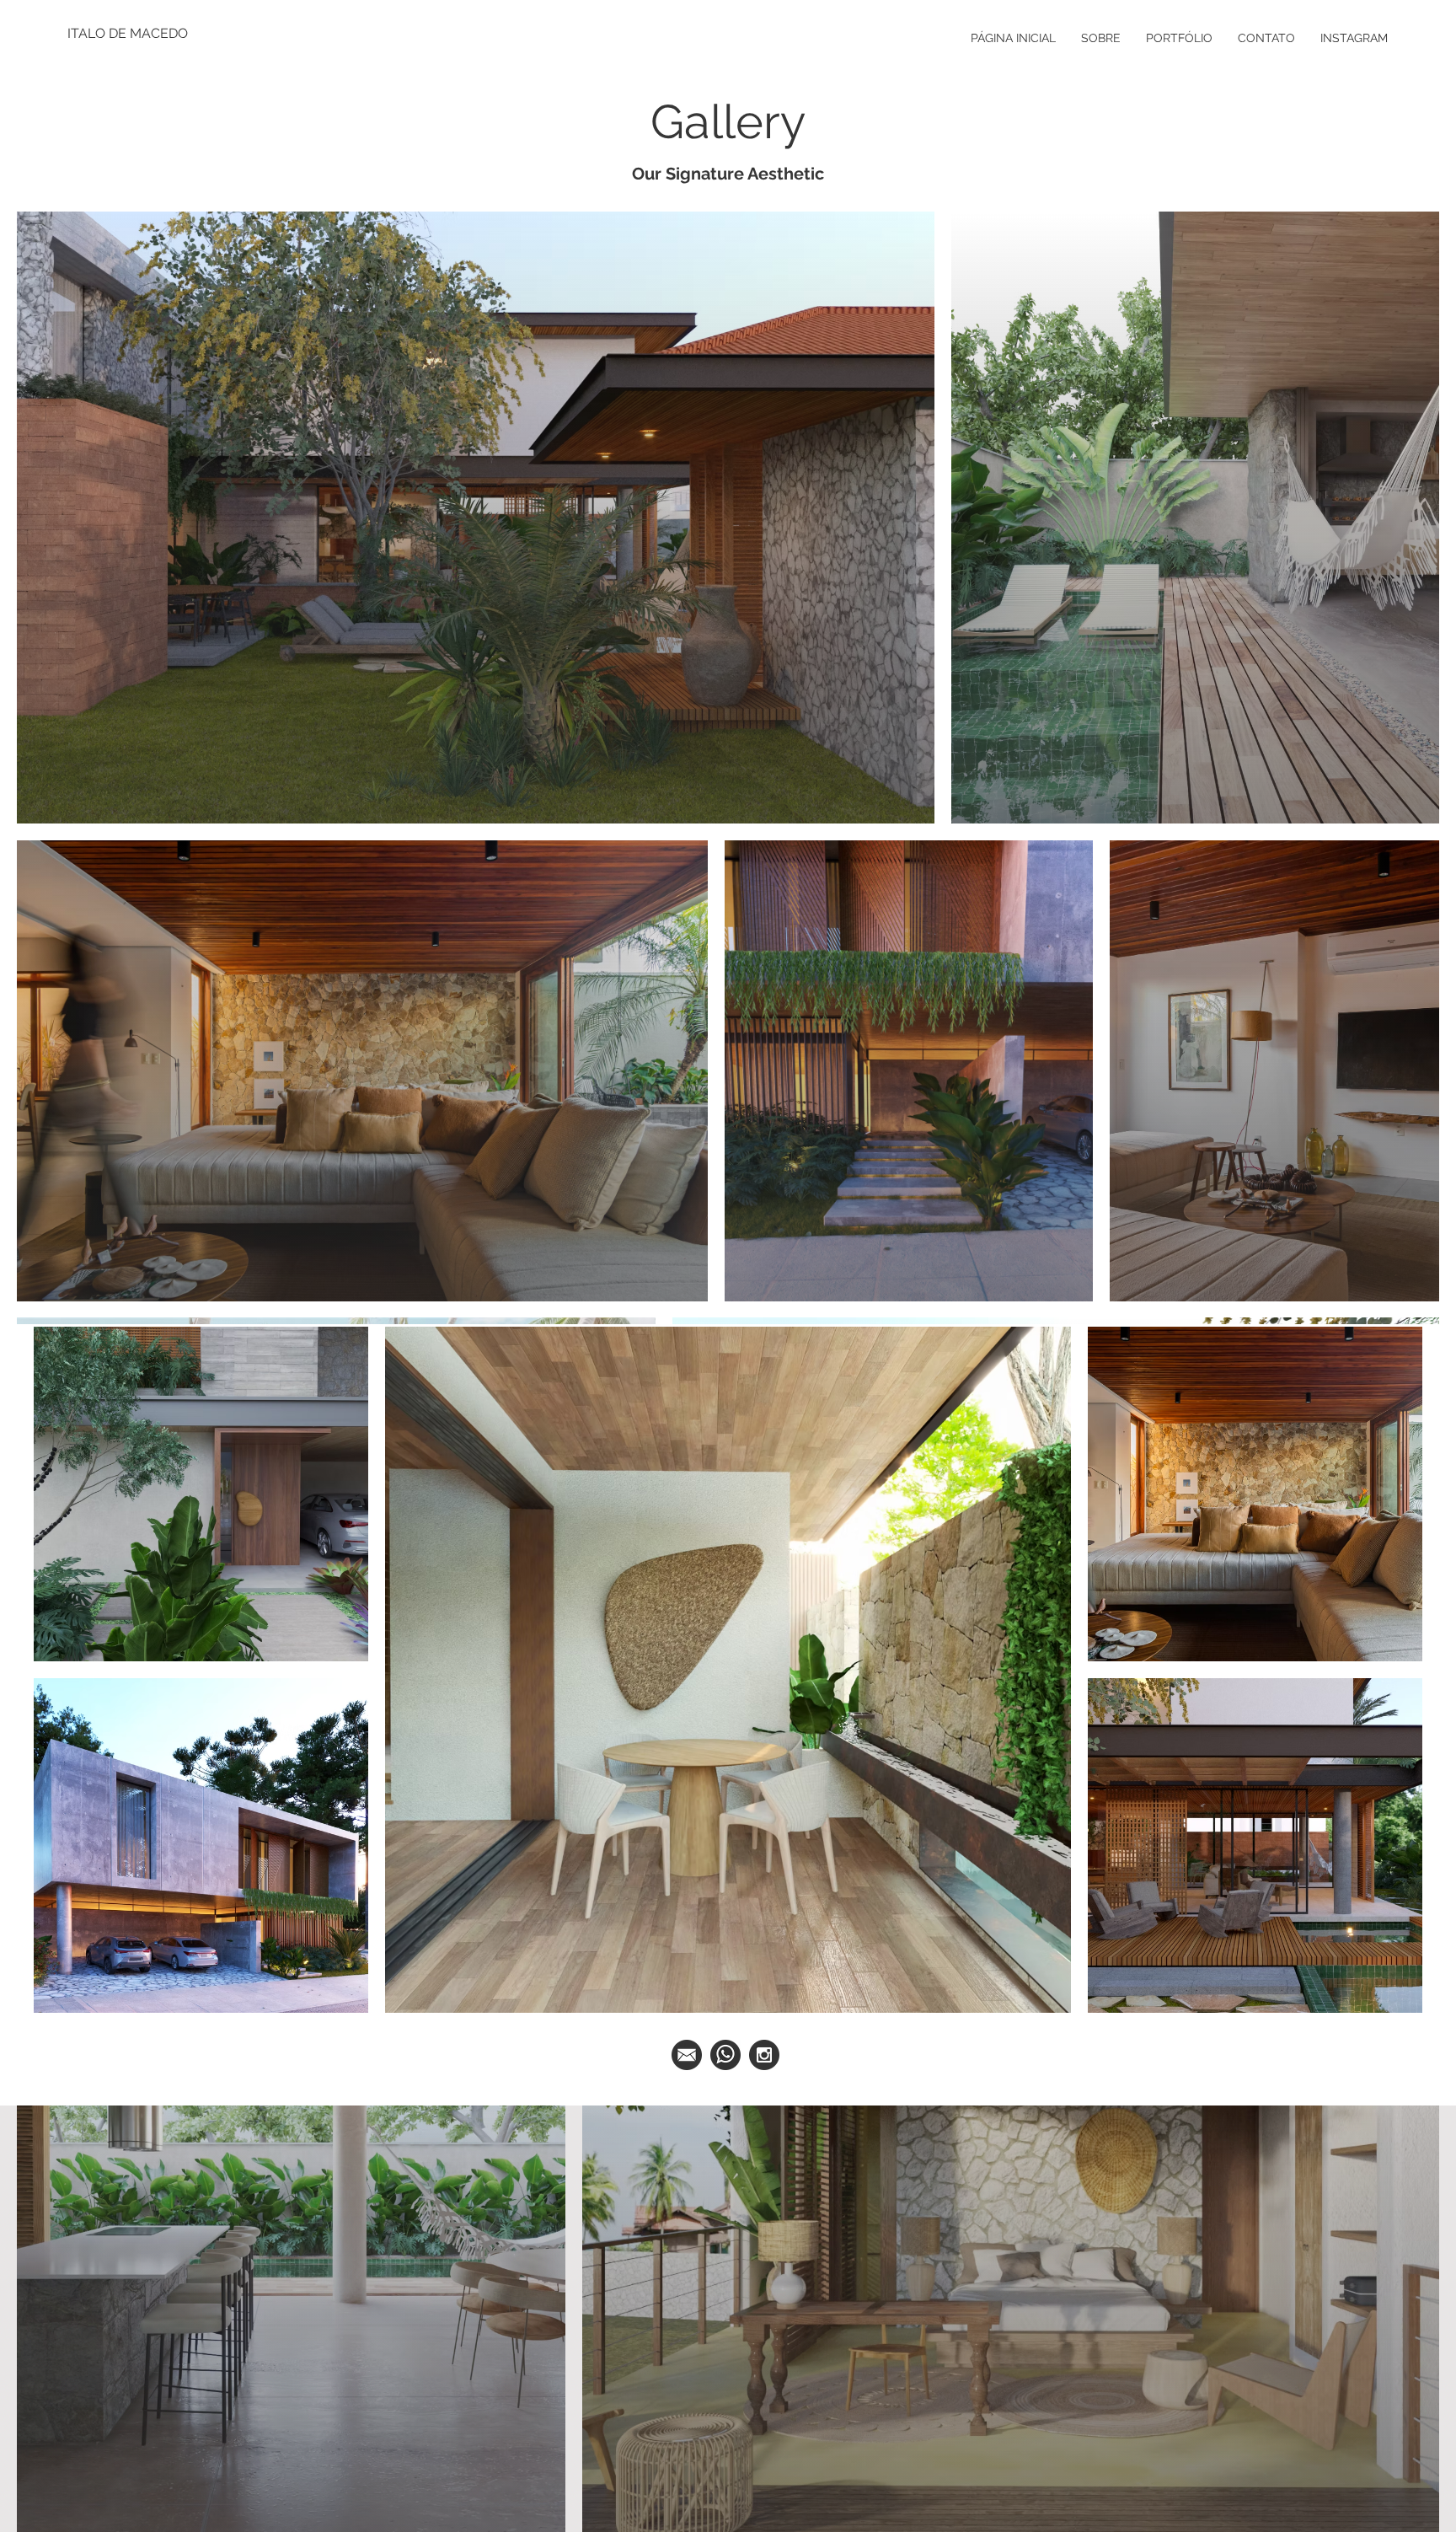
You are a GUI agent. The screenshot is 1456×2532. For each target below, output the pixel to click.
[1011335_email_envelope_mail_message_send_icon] (687, 2055)
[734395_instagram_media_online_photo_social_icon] (764, 2055)
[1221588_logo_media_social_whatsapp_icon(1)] (725, 2055)
